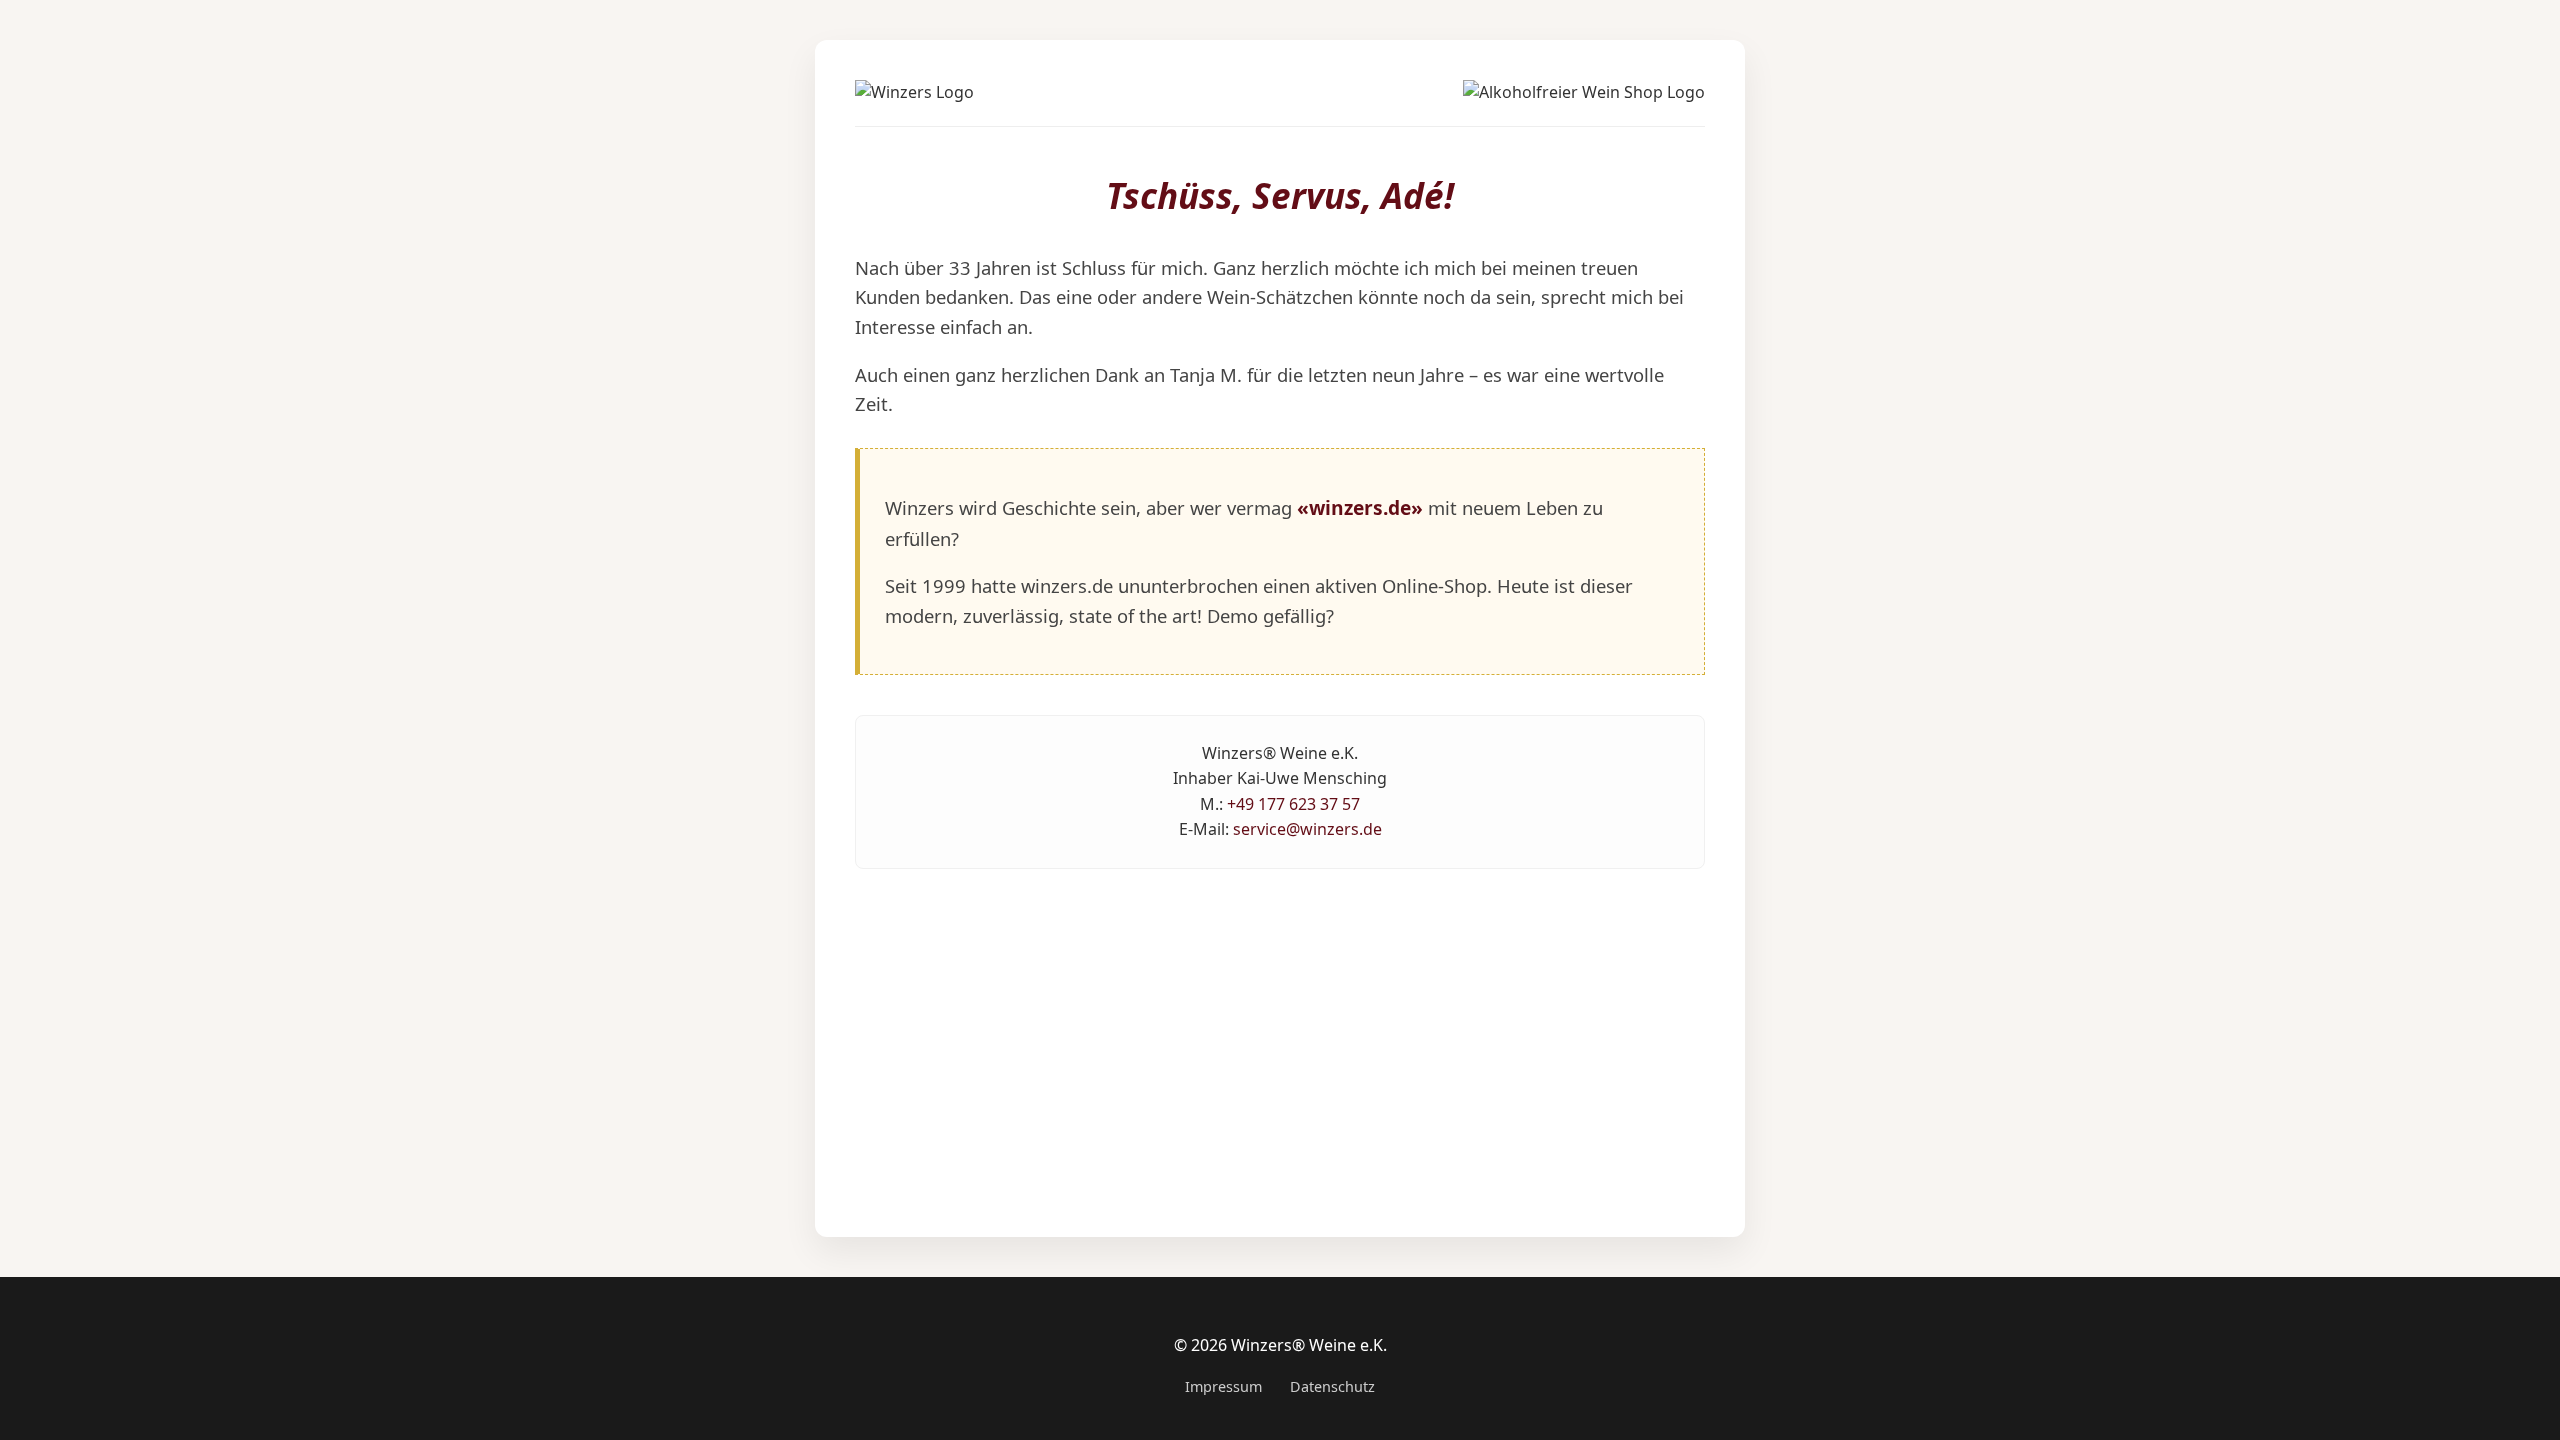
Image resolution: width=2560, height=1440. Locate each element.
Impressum (1223, 1386)
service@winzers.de (1307, 829)
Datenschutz (1332, 1386)
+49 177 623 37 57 (1293, 804)
